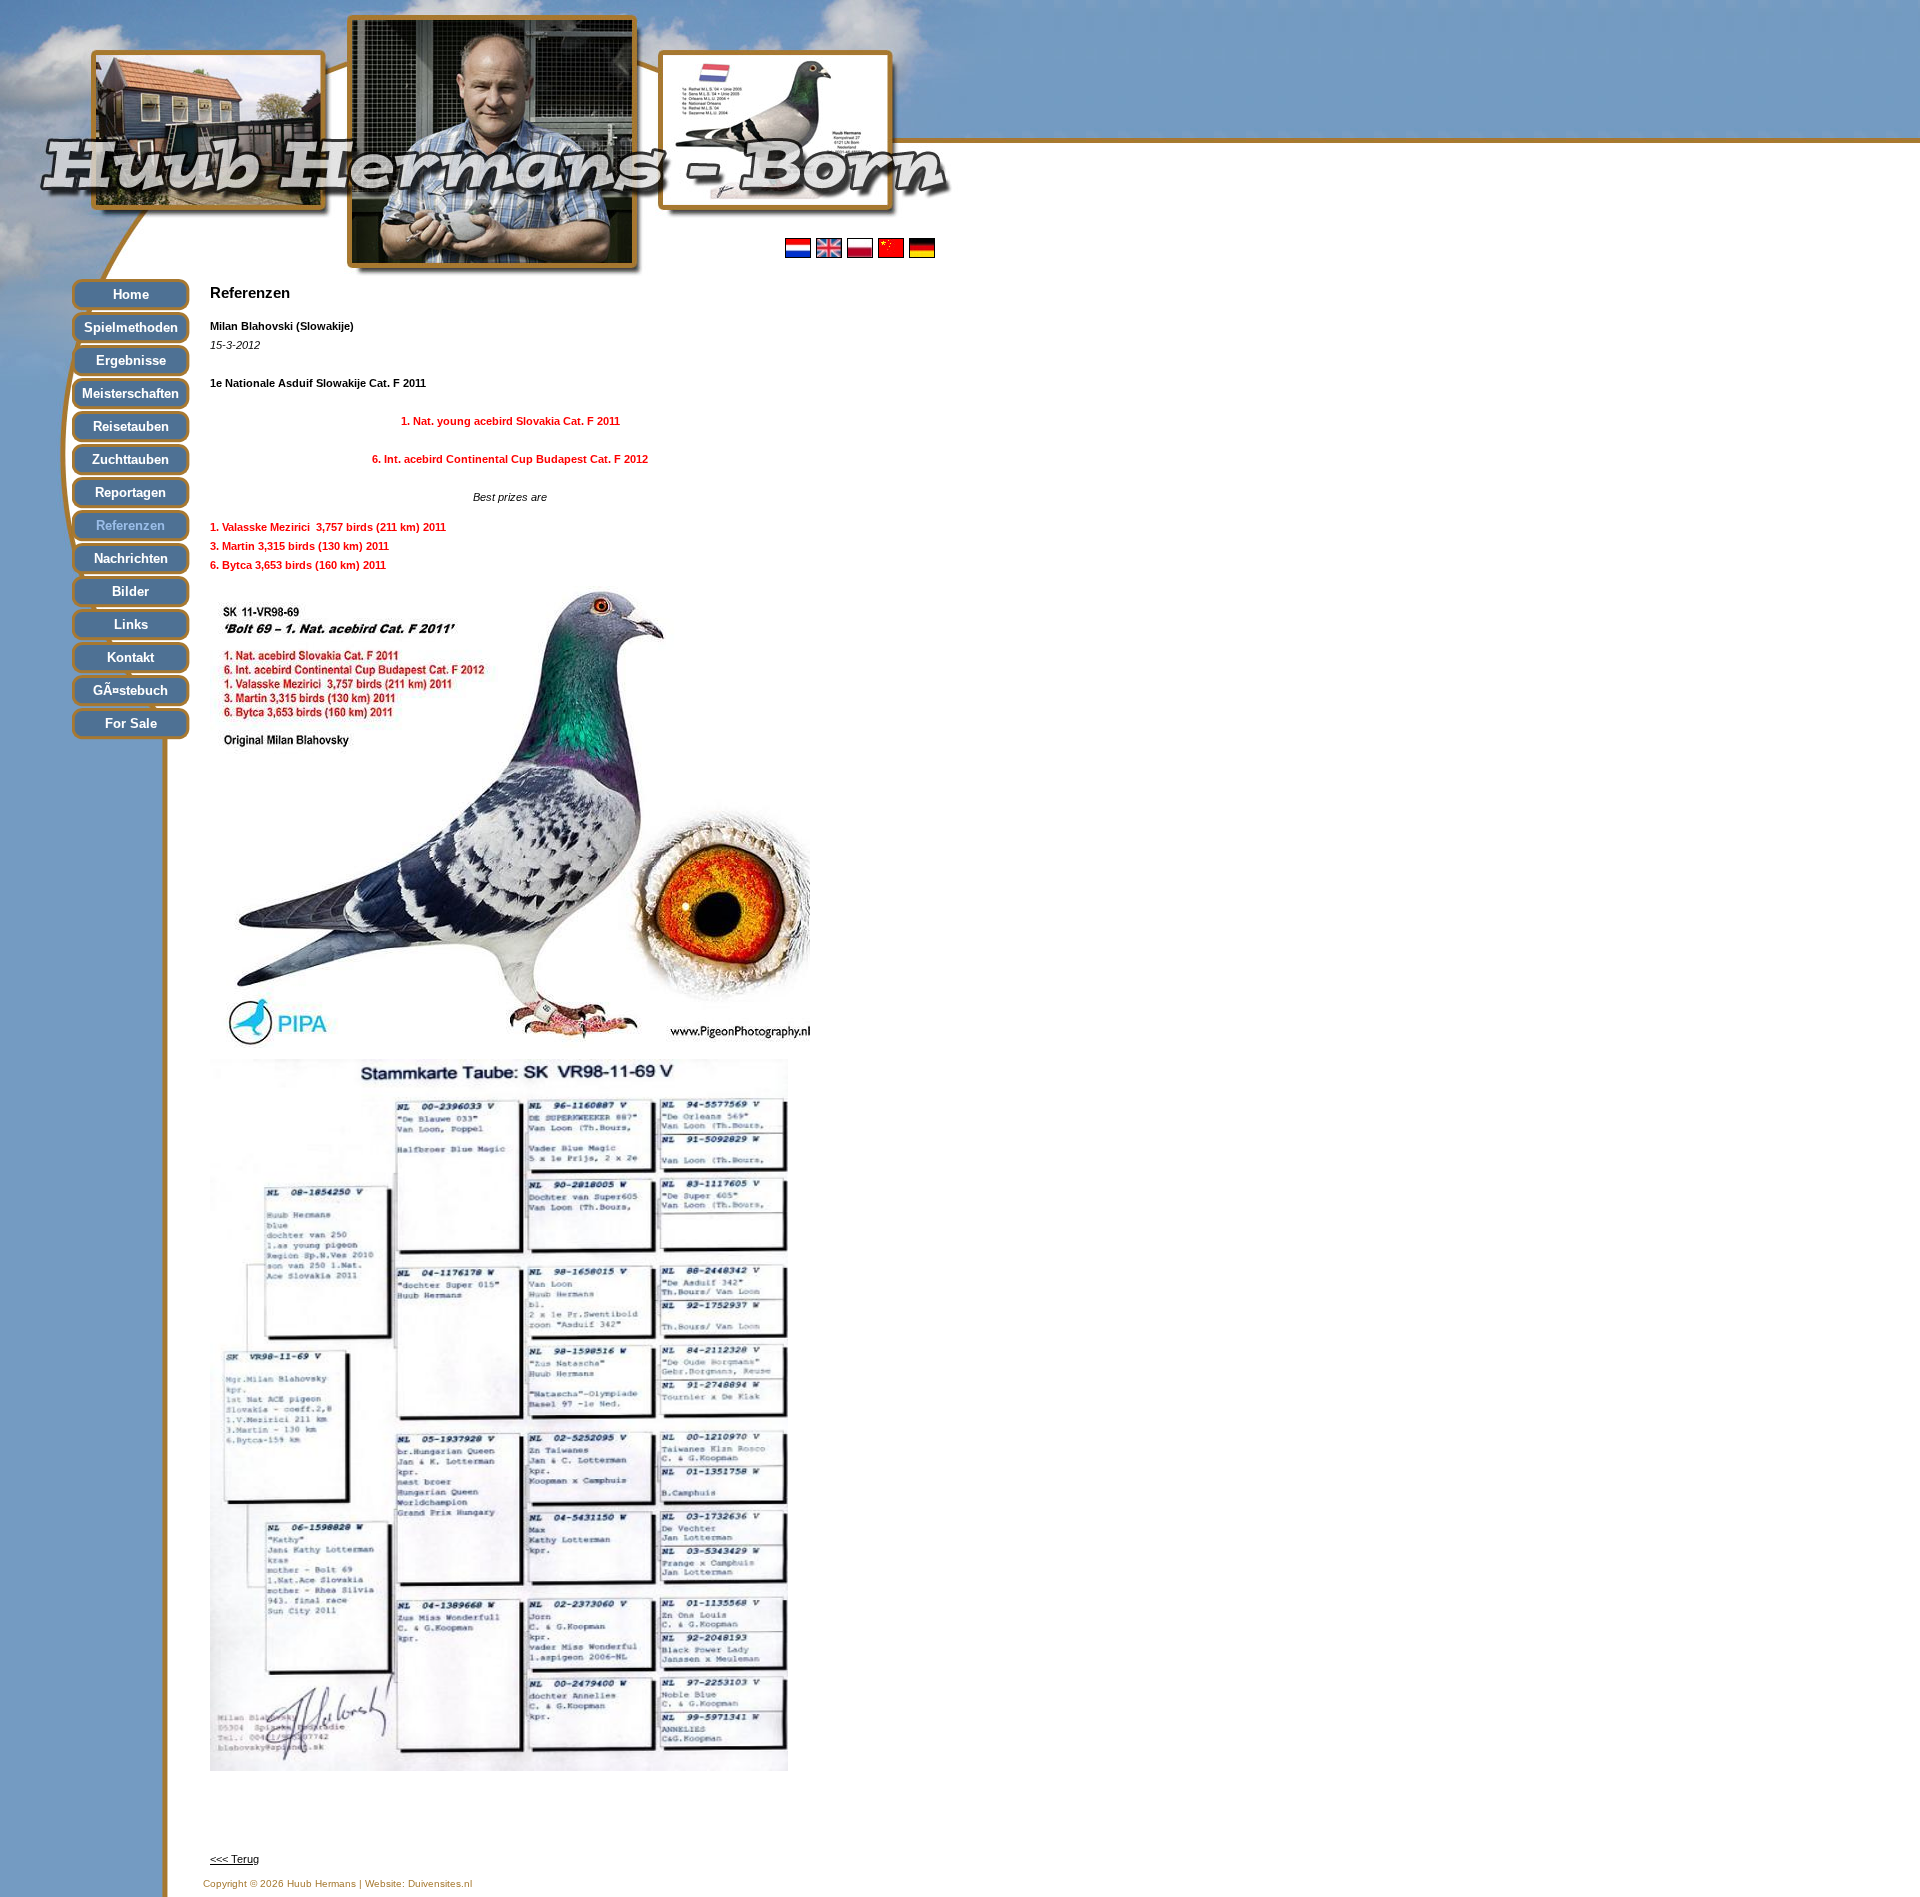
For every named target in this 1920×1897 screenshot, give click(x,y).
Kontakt (130, 657)
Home (131, 294)
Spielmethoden (131, 327)
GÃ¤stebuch (130, 690)
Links (131, 624)
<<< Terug (234, 1859)
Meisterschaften (130, 393)
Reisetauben (131, 426)
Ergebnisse (131, 360)
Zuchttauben (130, 459)
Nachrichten (131, 558)
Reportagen (130, 492)
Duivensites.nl (440, 1883)
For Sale (131, 723)
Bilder (130, 591)
